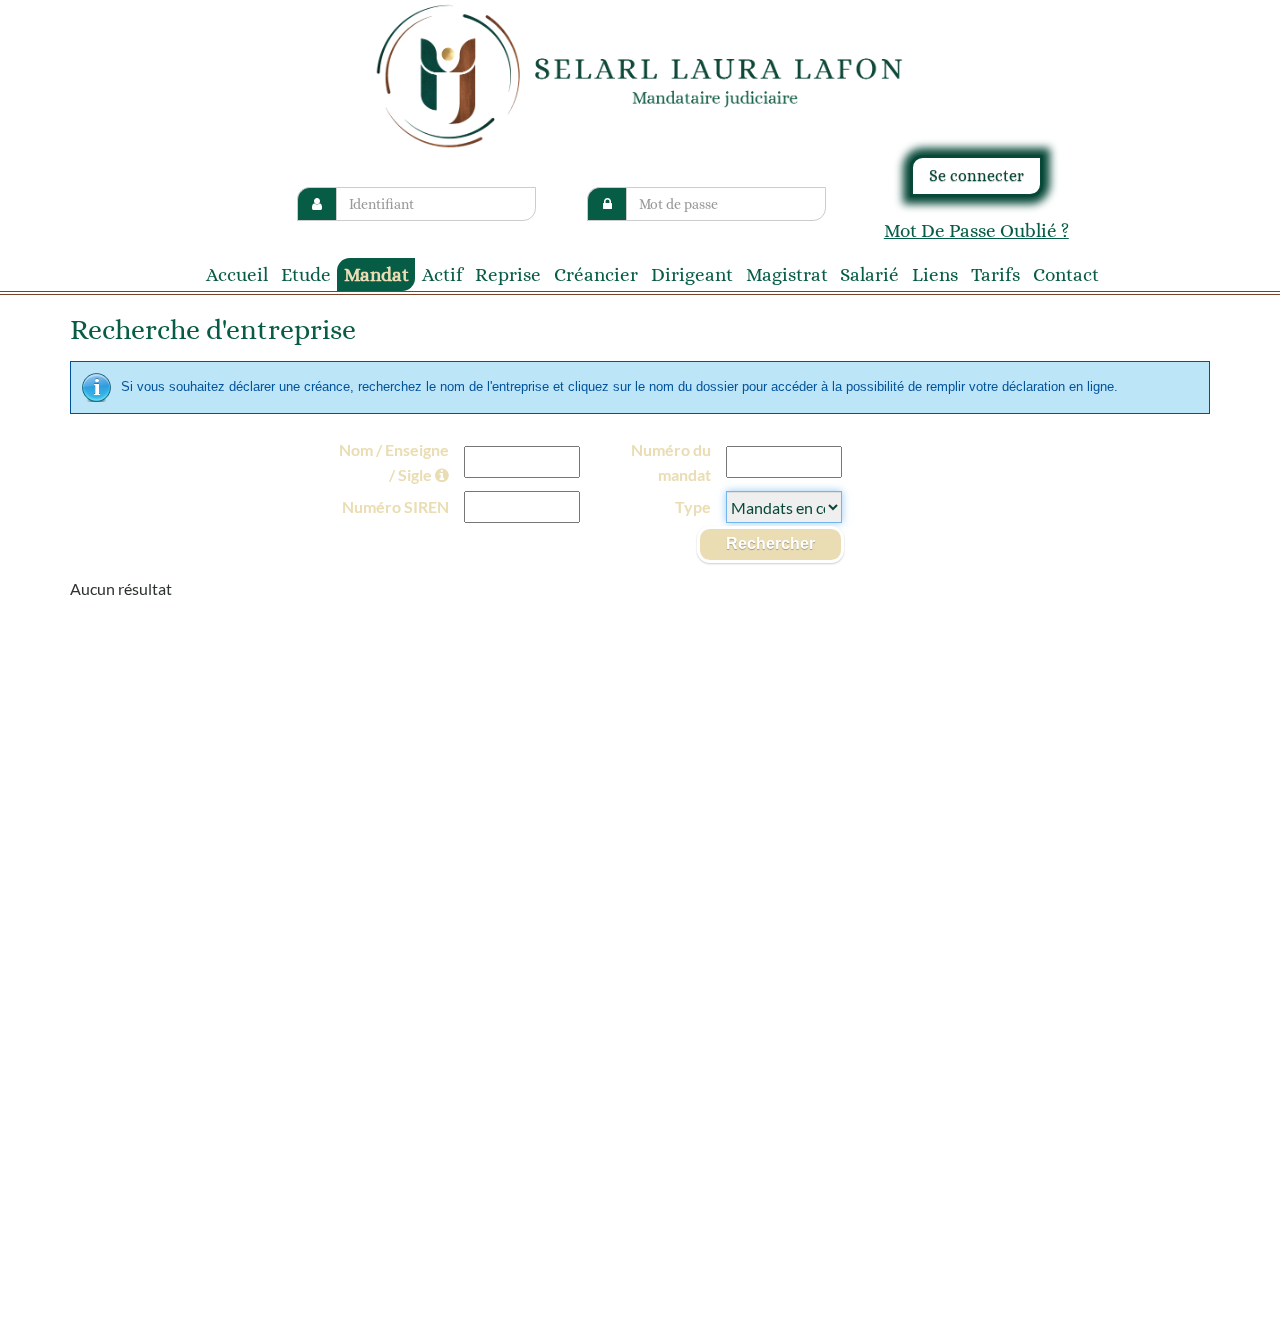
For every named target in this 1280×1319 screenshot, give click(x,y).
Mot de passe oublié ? (976, 230)
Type (693, 506)
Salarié (869, 274)
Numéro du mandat (671, 462)
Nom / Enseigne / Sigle (394, 462)
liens (935, 274)
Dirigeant (692, 274)
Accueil (237, 274)
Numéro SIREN (395, 506)
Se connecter (976, 175)
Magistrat (787, 274)
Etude (306, 274)
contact (1066, 274)
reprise (508, 274)
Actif (442, 274)
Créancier (596, 274)
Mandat (376, 274)
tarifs (995, 274)
